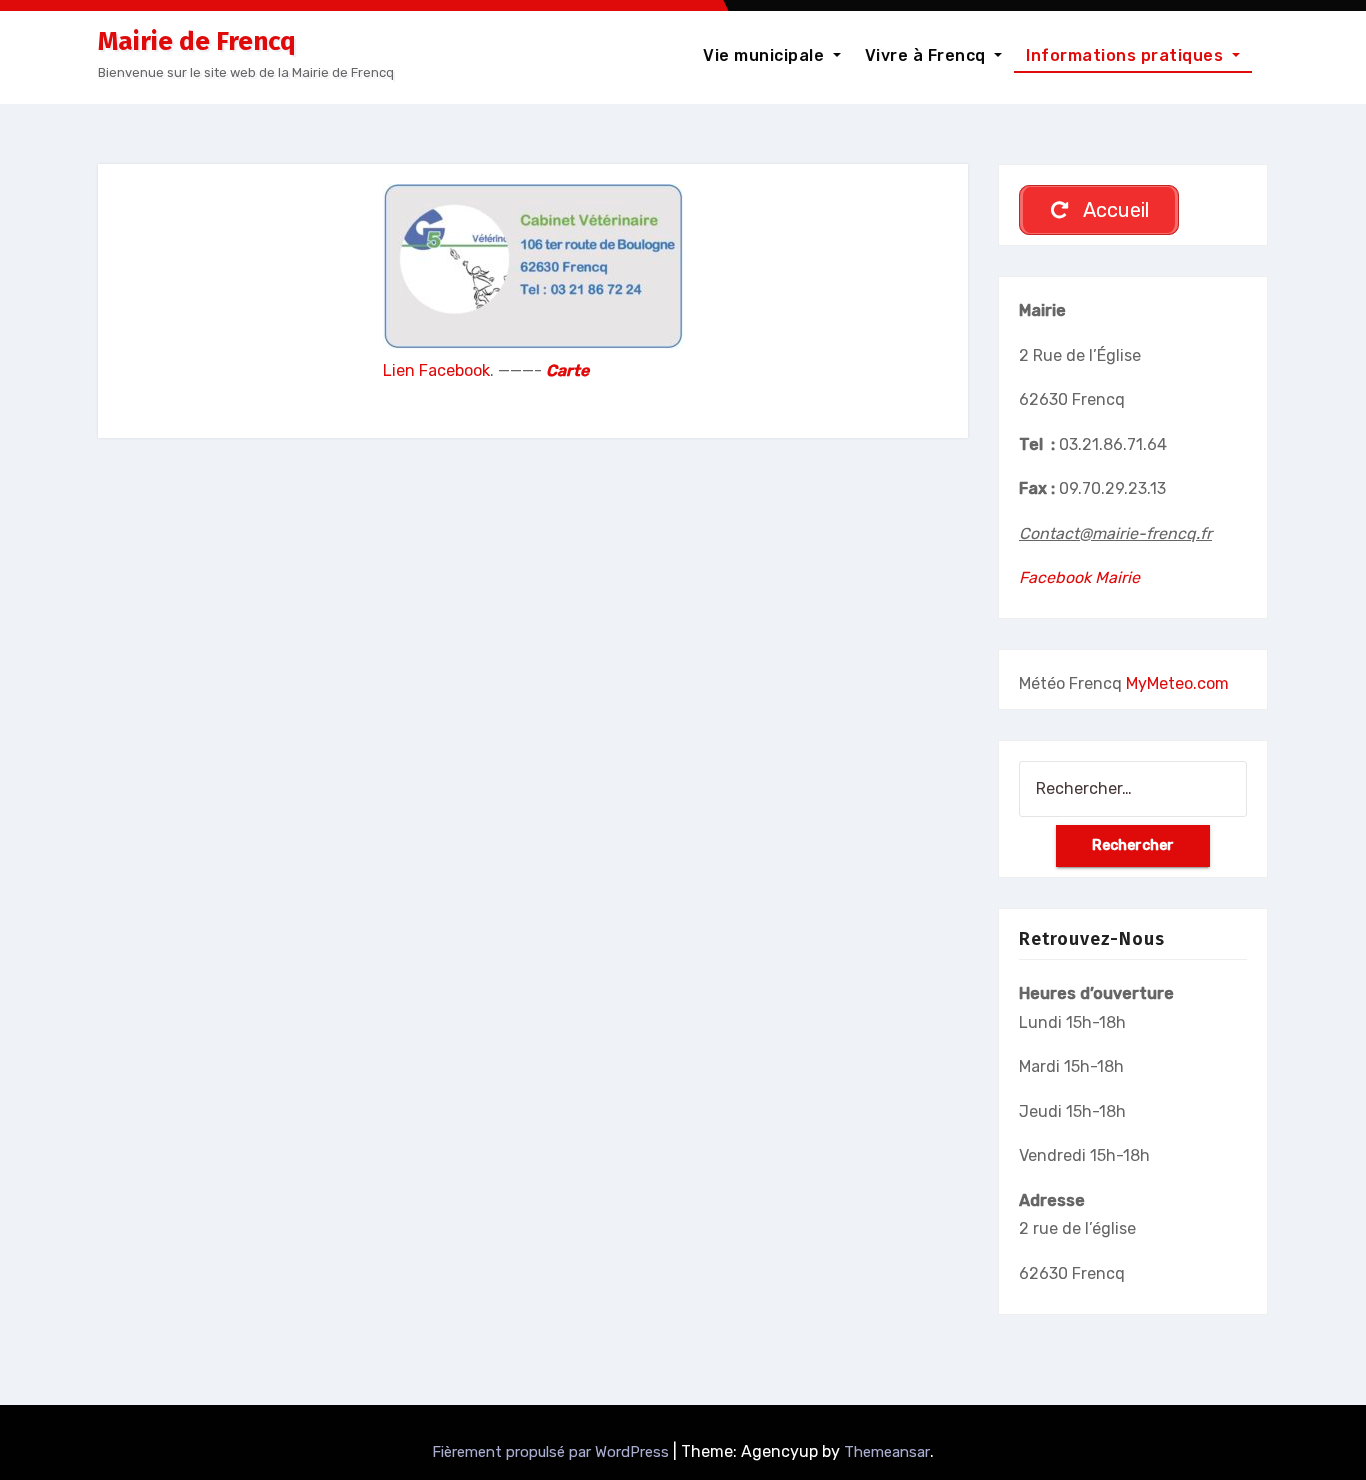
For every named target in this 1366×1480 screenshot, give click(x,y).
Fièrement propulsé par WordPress (552, 1452)
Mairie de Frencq (197, 41)
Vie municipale (766, 55)
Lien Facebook (436, 370)
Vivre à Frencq (928, 55)
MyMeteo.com (1177, 683)
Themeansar (887, 1452)
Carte (567, 370)
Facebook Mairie (1079, 577)
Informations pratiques (1127, 55)
